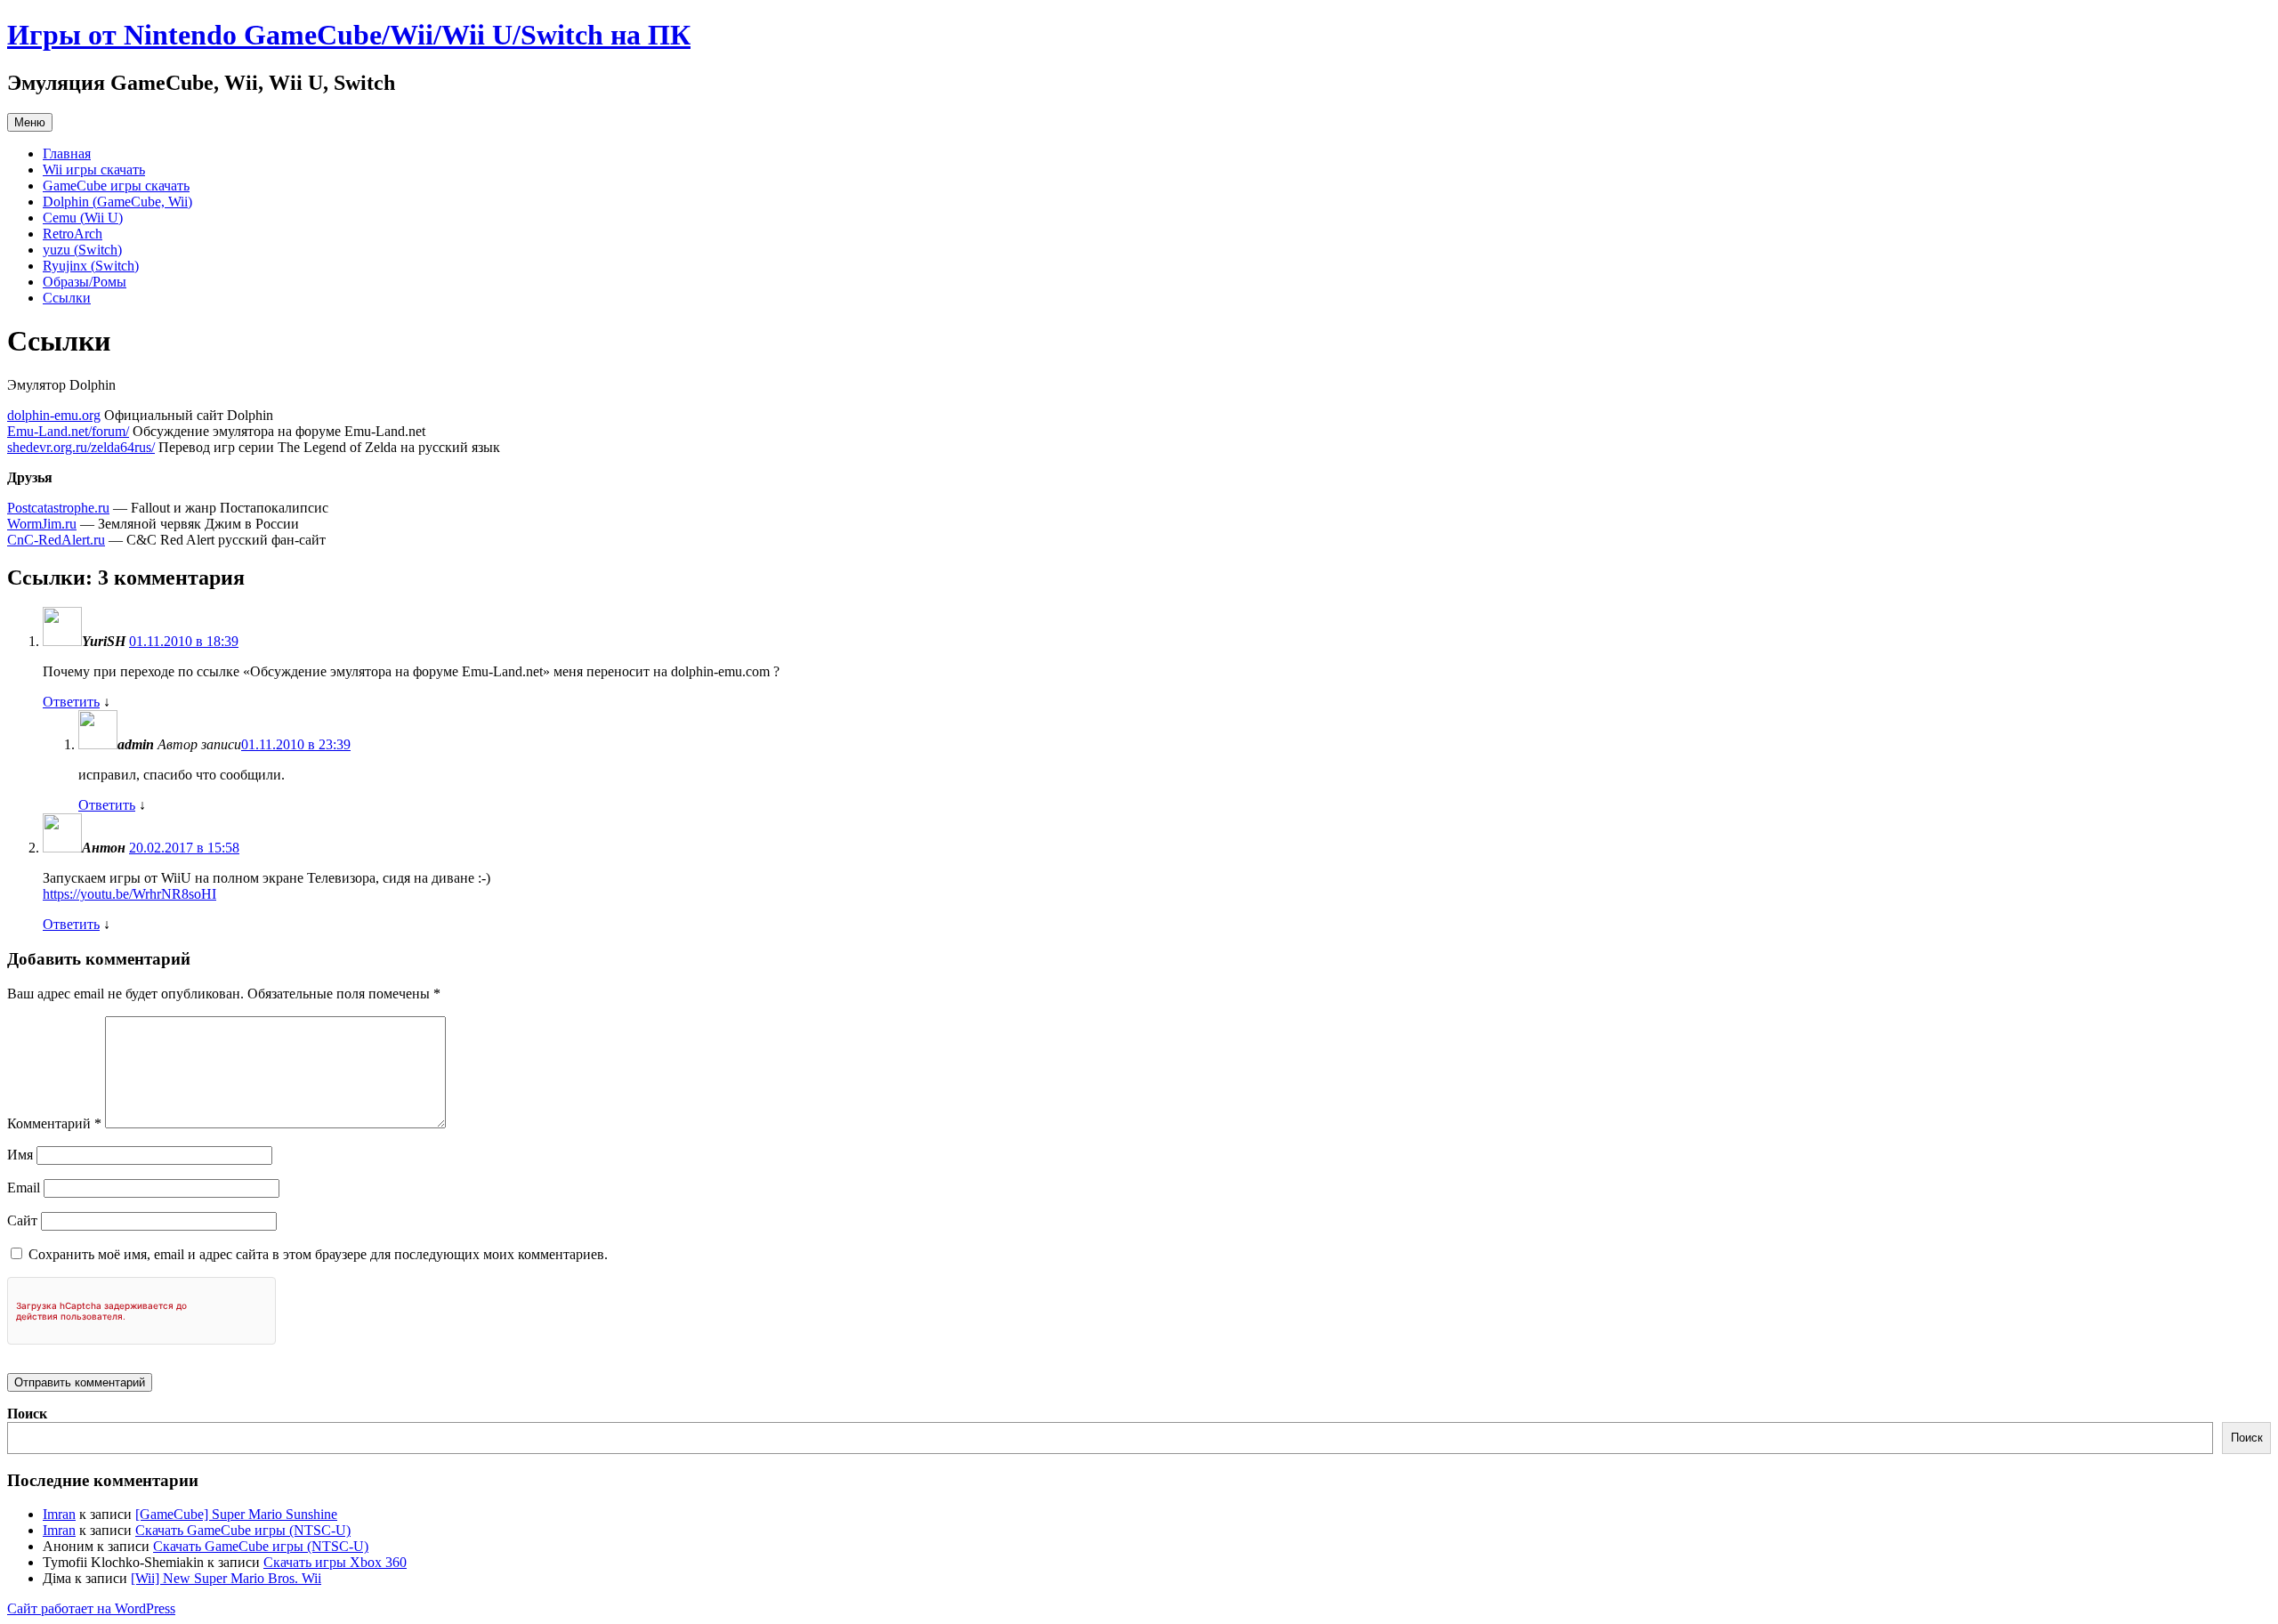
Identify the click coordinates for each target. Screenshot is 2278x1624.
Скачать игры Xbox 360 (335, 1562)
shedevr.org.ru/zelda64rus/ (81, 447)
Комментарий (54, 1123)
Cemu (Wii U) (83, 218)
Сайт (22, 1220)
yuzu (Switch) (82, 250)
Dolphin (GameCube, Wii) (117, 202)
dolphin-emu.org (54, 415)
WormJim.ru (42, 524)
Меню (30, 122)
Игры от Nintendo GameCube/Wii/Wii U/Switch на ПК (349, 35)
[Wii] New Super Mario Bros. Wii (226, 1578)
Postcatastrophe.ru (58, 508)
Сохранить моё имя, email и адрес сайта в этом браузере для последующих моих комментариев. (318, 1254)
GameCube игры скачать (116, 186)
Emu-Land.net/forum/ (68, 431)
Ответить (71, 702)
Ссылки (67, 298)
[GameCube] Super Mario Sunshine (236, 1514)
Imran (59, 1514)
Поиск (27, 1414)
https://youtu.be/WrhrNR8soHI (129, 894)
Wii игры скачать (94, 170)
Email (24, 1188)
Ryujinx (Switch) (91, 266)
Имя (20, 1155)
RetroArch (73, 234)
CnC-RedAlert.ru (56, 540)
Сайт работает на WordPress (91, 1608)
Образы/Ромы (85, 282)
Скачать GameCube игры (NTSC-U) (243, 1530)
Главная (67, 154)
